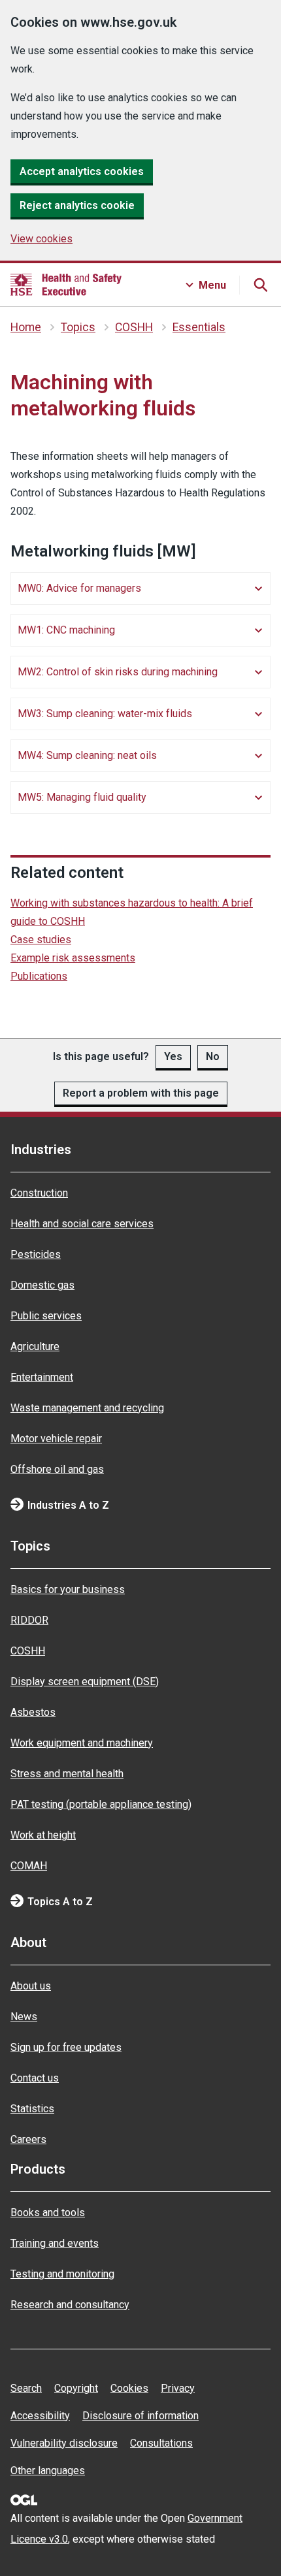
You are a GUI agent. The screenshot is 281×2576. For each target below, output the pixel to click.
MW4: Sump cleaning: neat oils (87, 755)
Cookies (129, 2388)
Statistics (32, 2109)
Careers (28, 2139)
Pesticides (36, 1254)
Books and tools (48, 2213)
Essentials (199, 327)
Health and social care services (82, 1224)
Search (26, 2388)
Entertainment (42, 1377)
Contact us (35, 2078)
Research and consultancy (70, 2305)
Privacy (178, 2388)
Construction (39, 1193)
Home (26, 327)
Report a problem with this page (141, 1093)
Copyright (76, 2388)
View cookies (41, 239)
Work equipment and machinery (82, 1743)
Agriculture (35, 1346)
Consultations (161, 2443)
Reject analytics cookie (77, 205)
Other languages (48, 2471)
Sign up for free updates (66, 2047)
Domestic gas (42, 1285)
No (213, 1056)
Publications (39, 976)
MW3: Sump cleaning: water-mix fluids (105, 714)
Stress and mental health (67, 1774)
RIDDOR (29, 1620)
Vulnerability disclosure (64, 2443)
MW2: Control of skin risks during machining (118, 672)
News (24, 2017)
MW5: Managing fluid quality (82, 797)
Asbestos (33, 1712)
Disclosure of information (140, 2416)
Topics (78, 327)
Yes (173, 1056)
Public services (46, 1316)
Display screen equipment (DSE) (85, 1682)
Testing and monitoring (62, 2274)
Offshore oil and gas (57, 1469)
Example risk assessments (73, 958)
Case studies (41, 940)
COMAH (29, 1866)
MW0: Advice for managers (79, 588)
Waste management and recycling (87, 1408)
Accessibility (40, 2416)
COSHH (134, 327)
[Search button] (260, 285)
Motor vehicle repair (56, 1439)
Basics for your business (68, 1589)
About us (31, 1986)
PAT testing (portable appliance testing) (101, 1804)
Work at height (43, 1835)
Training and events (55, 2243)
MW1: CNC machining (66, 630)
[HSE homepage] (66, 285)
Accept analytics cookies (82, 171)
